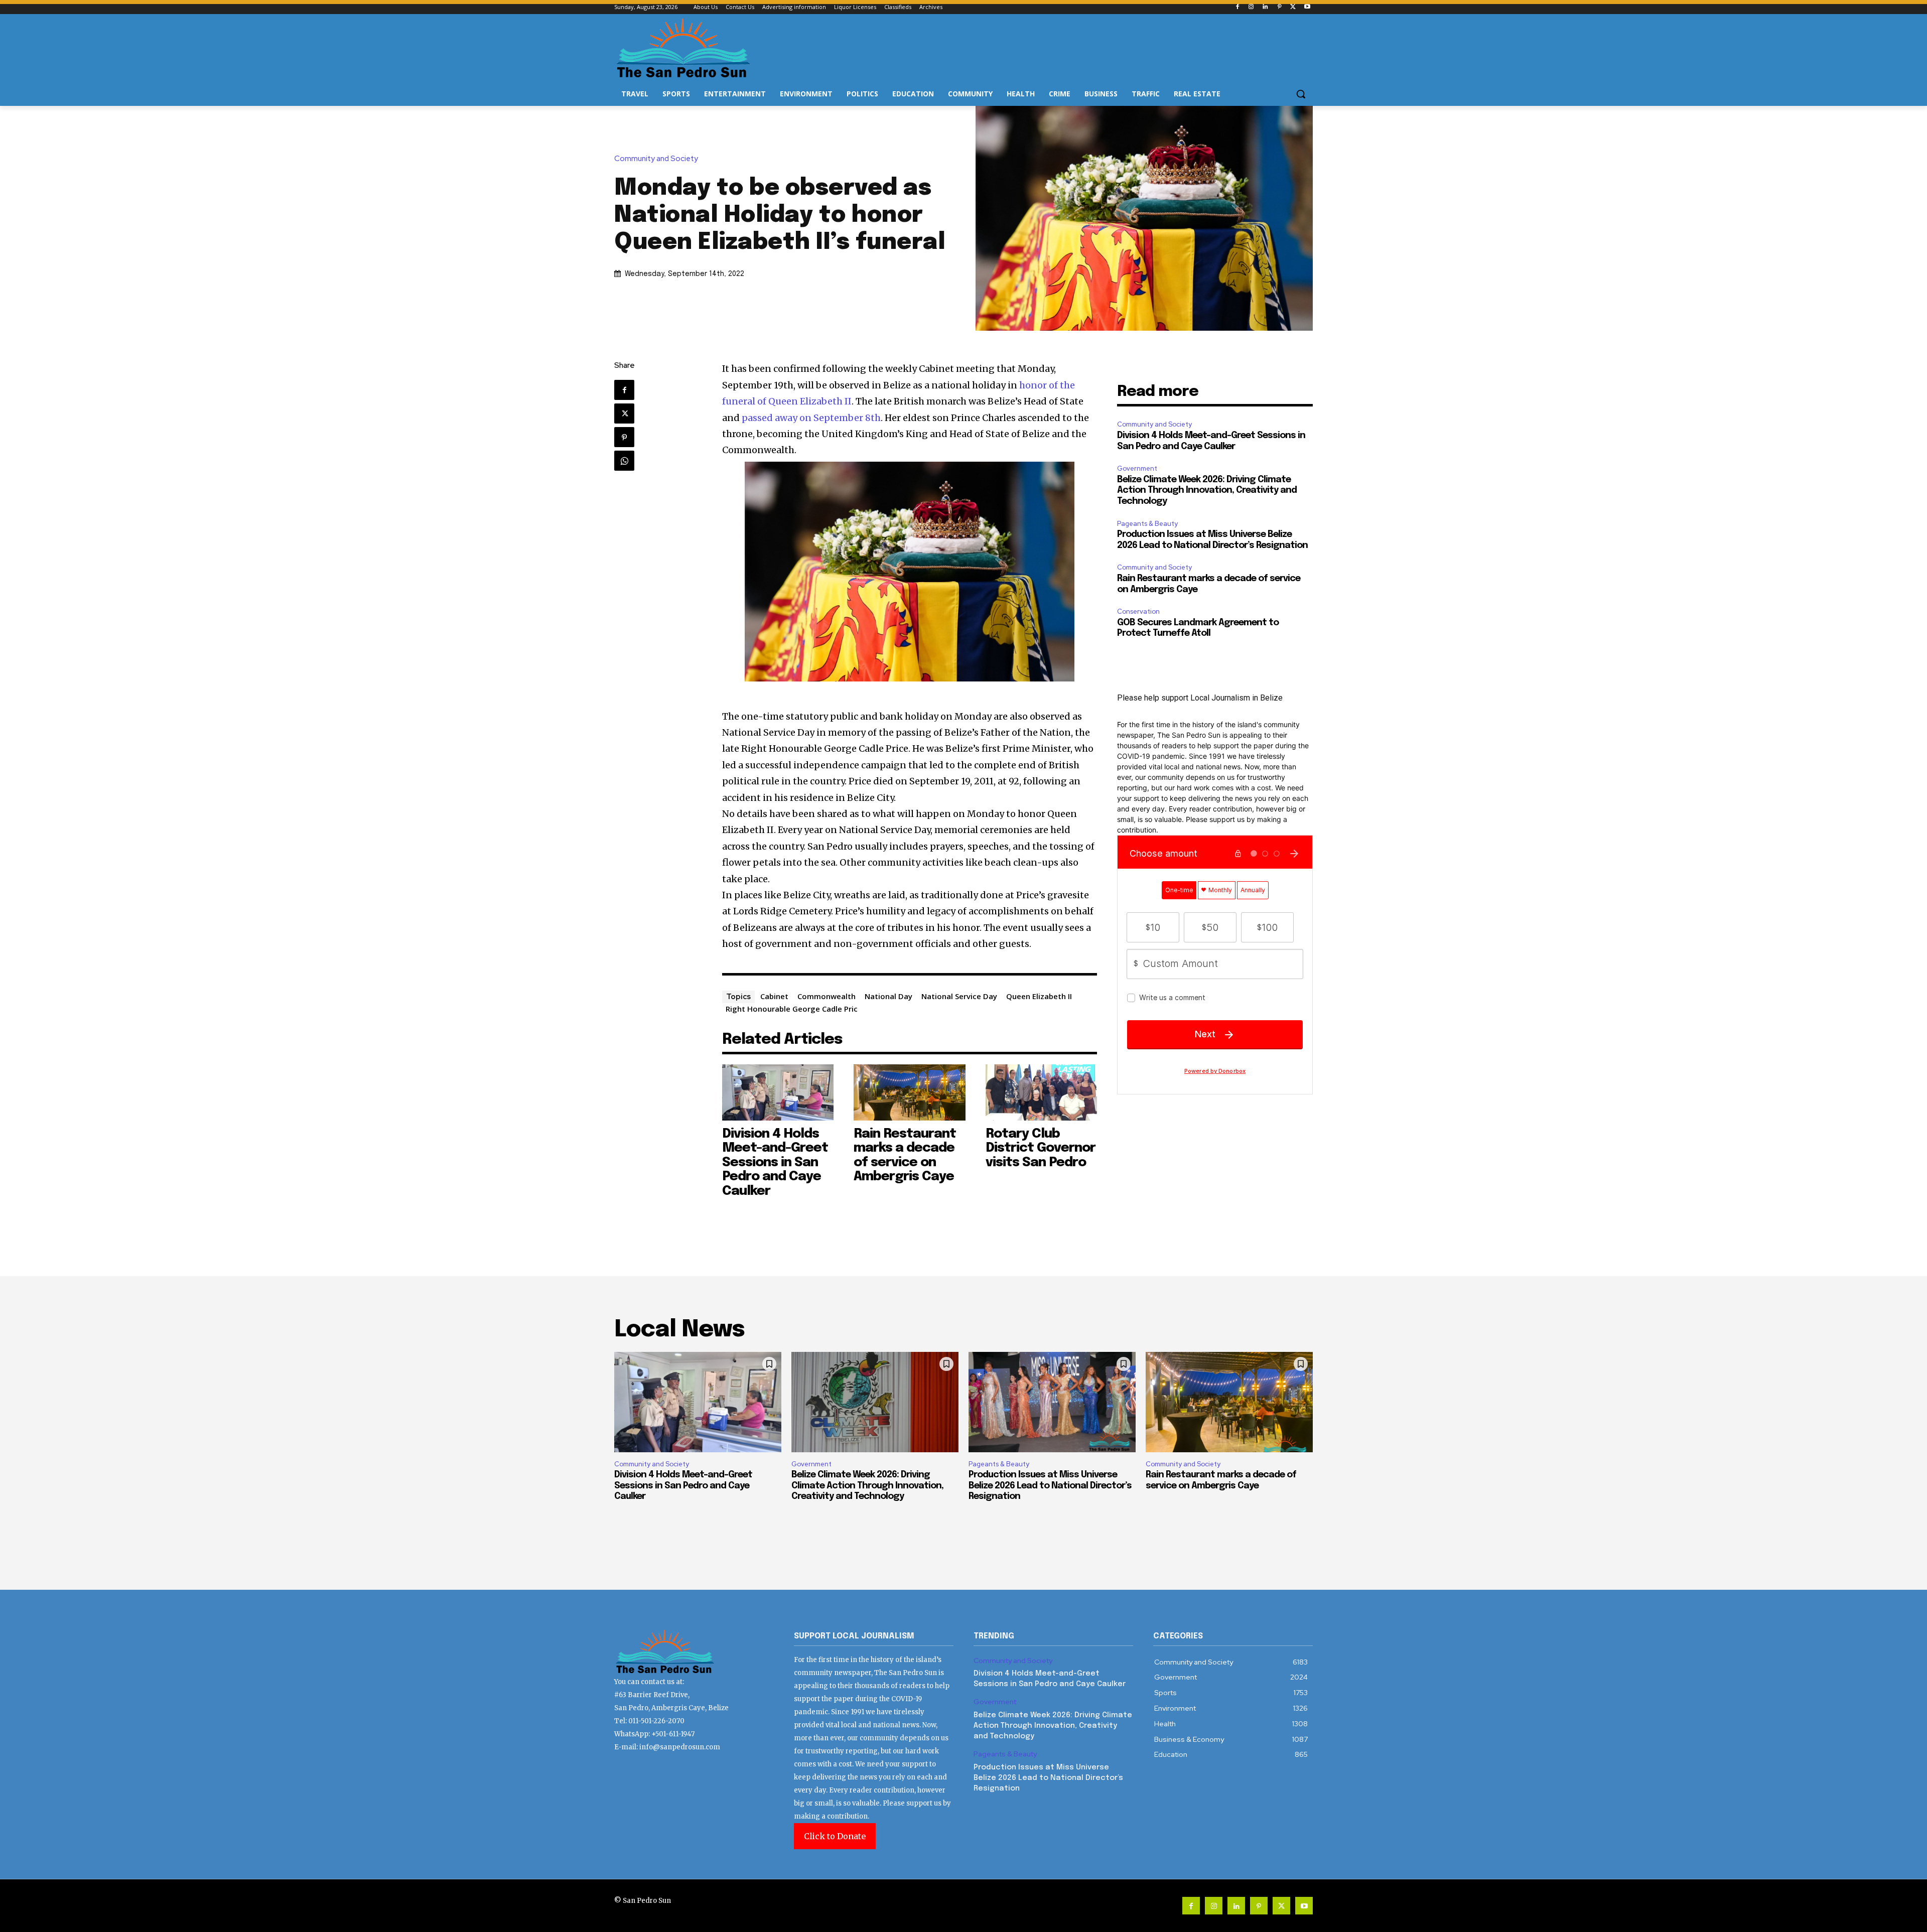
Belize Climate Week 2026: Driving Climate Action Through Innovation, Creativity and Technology (1207, 491)
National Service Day (959, 996)
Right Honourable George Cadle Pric (792, 1009)
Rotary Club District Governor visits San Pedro (1041, 1148)
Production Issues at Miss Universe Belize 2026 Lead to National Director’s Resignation (1050, 1486)
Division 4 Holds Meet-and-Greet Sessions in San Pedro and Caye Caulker (775, 1162)
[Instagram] (1251, 7)
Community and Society (656, 159)
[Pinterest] (1279, 7)
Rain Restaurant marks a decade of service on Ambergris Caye (905, 1155)
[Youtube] (1307, 7)
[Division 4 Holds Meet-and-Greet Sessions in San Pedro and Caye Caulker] (778, 1092)
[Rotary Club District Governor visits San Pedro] (1042, 1092)
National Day (888, 996)
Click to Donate (835, 1836)
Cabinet (774, 996)
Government (1137, 468)
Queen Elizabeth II (1039, 996)
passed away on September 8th (811, 418)
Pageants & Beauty (1147, 524)
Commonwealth (827, 996)
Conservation (1138, 611)
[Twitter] (1293, 7)
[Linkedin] (1265, 7)
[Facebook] (1237, 7)
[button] (1301, 94)
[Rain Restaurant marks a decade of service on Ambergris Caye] (910, 1092)
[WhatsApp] (624, 461)
